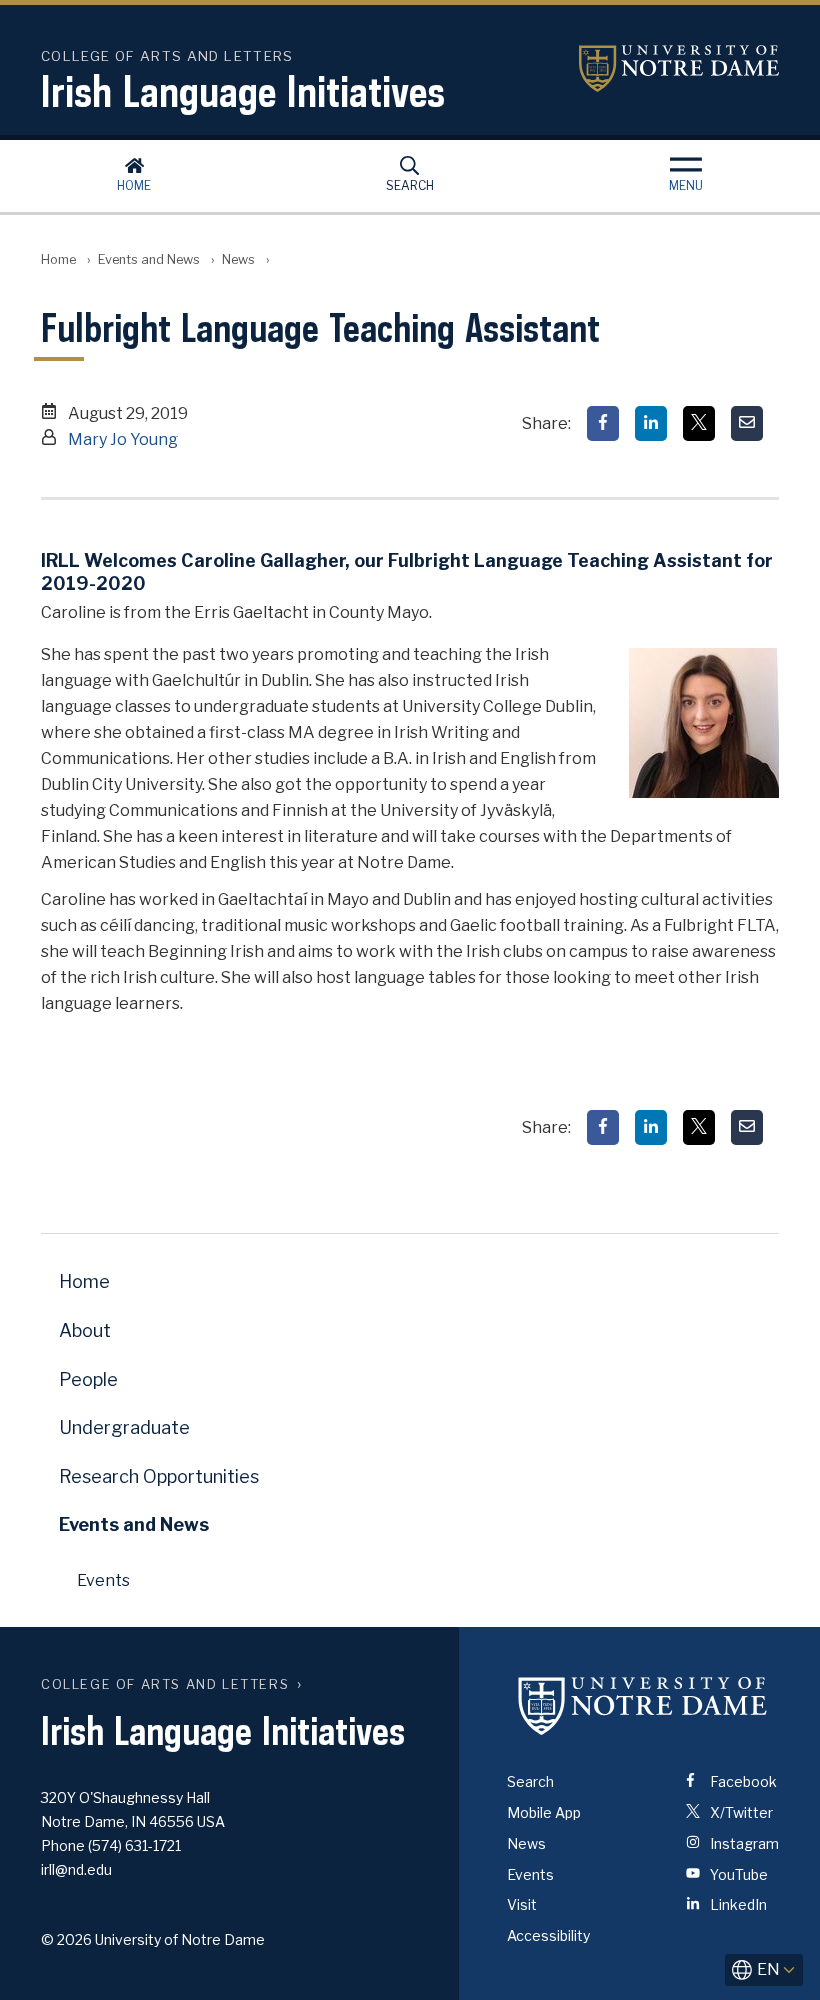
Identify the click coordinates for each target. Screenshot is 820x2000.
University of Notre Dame (679, 68)
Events (103, 1580)
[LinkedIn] (651, 423)
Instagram (743, 1843)
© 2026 (66, 1939)
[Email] (747, 423)
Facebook (742, 1781)
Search (410, 185)
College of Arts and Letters (165, 1684)
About (85, 1330)
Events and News (149, 259)
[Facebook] (603, 423)
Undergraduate (124, 1427)
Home (134, 185)
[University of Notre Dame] (643, 1705)
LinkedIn (737, 1904)
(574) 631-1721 (134, 1845)
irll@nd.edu (76, 1869)
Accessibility (548, 1935)
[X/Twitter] (699, 423)
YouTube (737, 1874)
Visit (522, 1904)
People (88, 1379)
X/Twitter (740, 1812)
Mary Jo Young (123, 439)
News (238, 259)
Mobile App (544, 1812)
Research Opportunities (159, 1476)
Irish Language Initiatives (243, 91)
